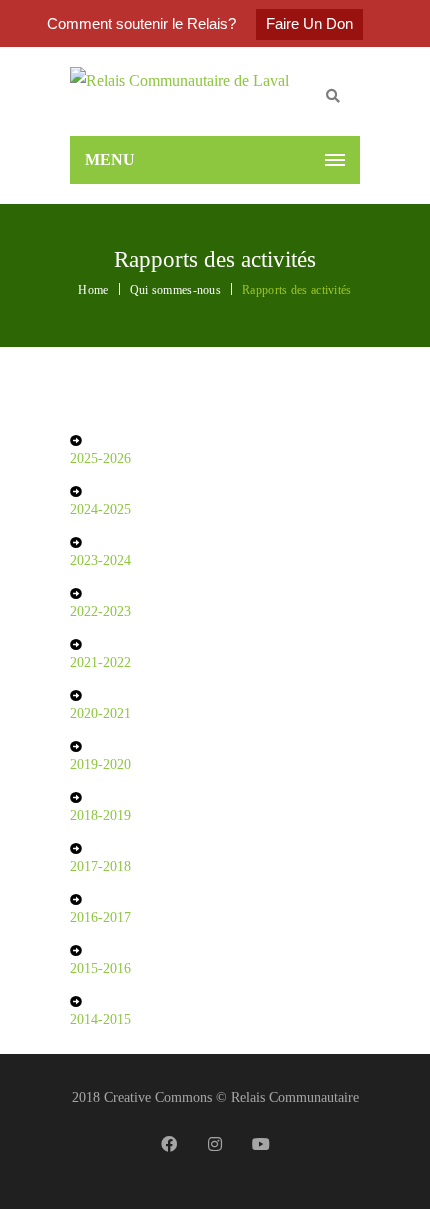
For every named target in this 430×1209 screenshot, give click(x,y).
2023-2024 (100, 560)
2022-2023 (100, 611)
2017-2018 (100, 866)
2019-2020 (100, 764)
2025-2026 (100, 458)
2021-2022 (100, 662)
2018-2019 (100, 815)
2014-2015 (100, 1019)
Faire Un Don (309, 23)
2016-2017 (100, 917)
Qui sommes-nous (176, 290)
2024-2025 (100, 509)
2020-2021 (100, 713)
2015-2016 (100, 968)
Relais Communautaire (295, 1097)
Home (93, 290)
